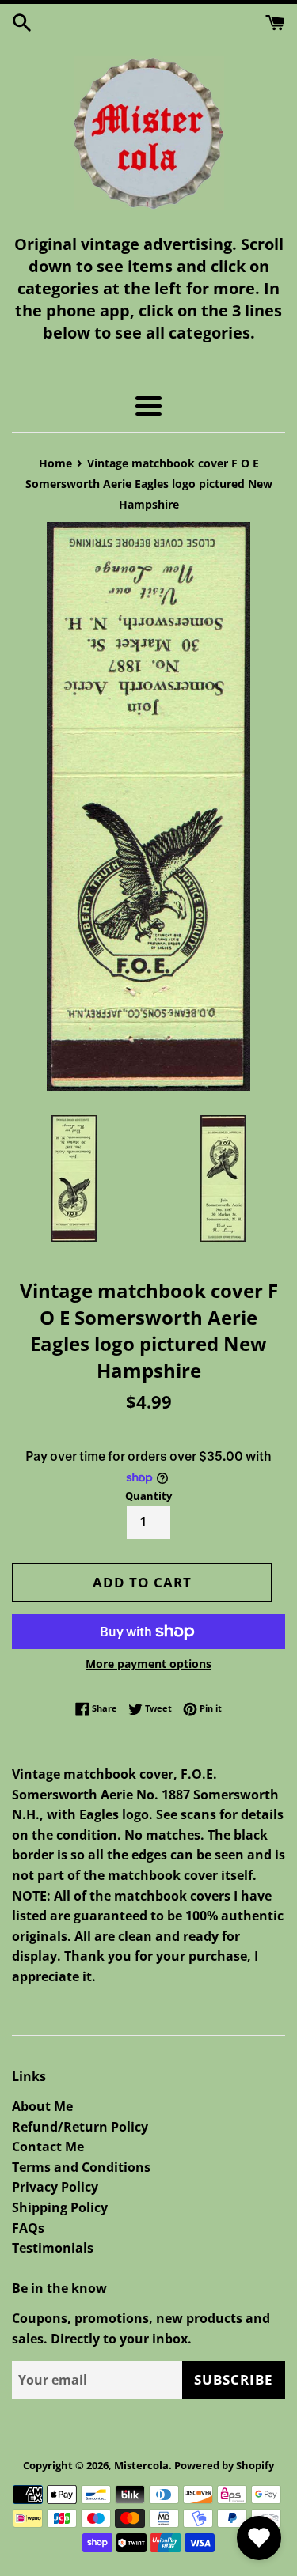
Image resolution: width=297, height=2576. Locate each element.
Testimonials (53, 2248)
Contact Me (48, 2147)
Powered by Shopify (224, 2465)
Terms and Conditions (81, 2167)
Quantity (148, 1496)
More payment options (148, 1664)
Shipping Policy (60, 2207)
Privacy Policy (55, 2187)
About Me (42, 2106)
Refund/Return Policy (80, 2127)
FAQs (28, 2228)
